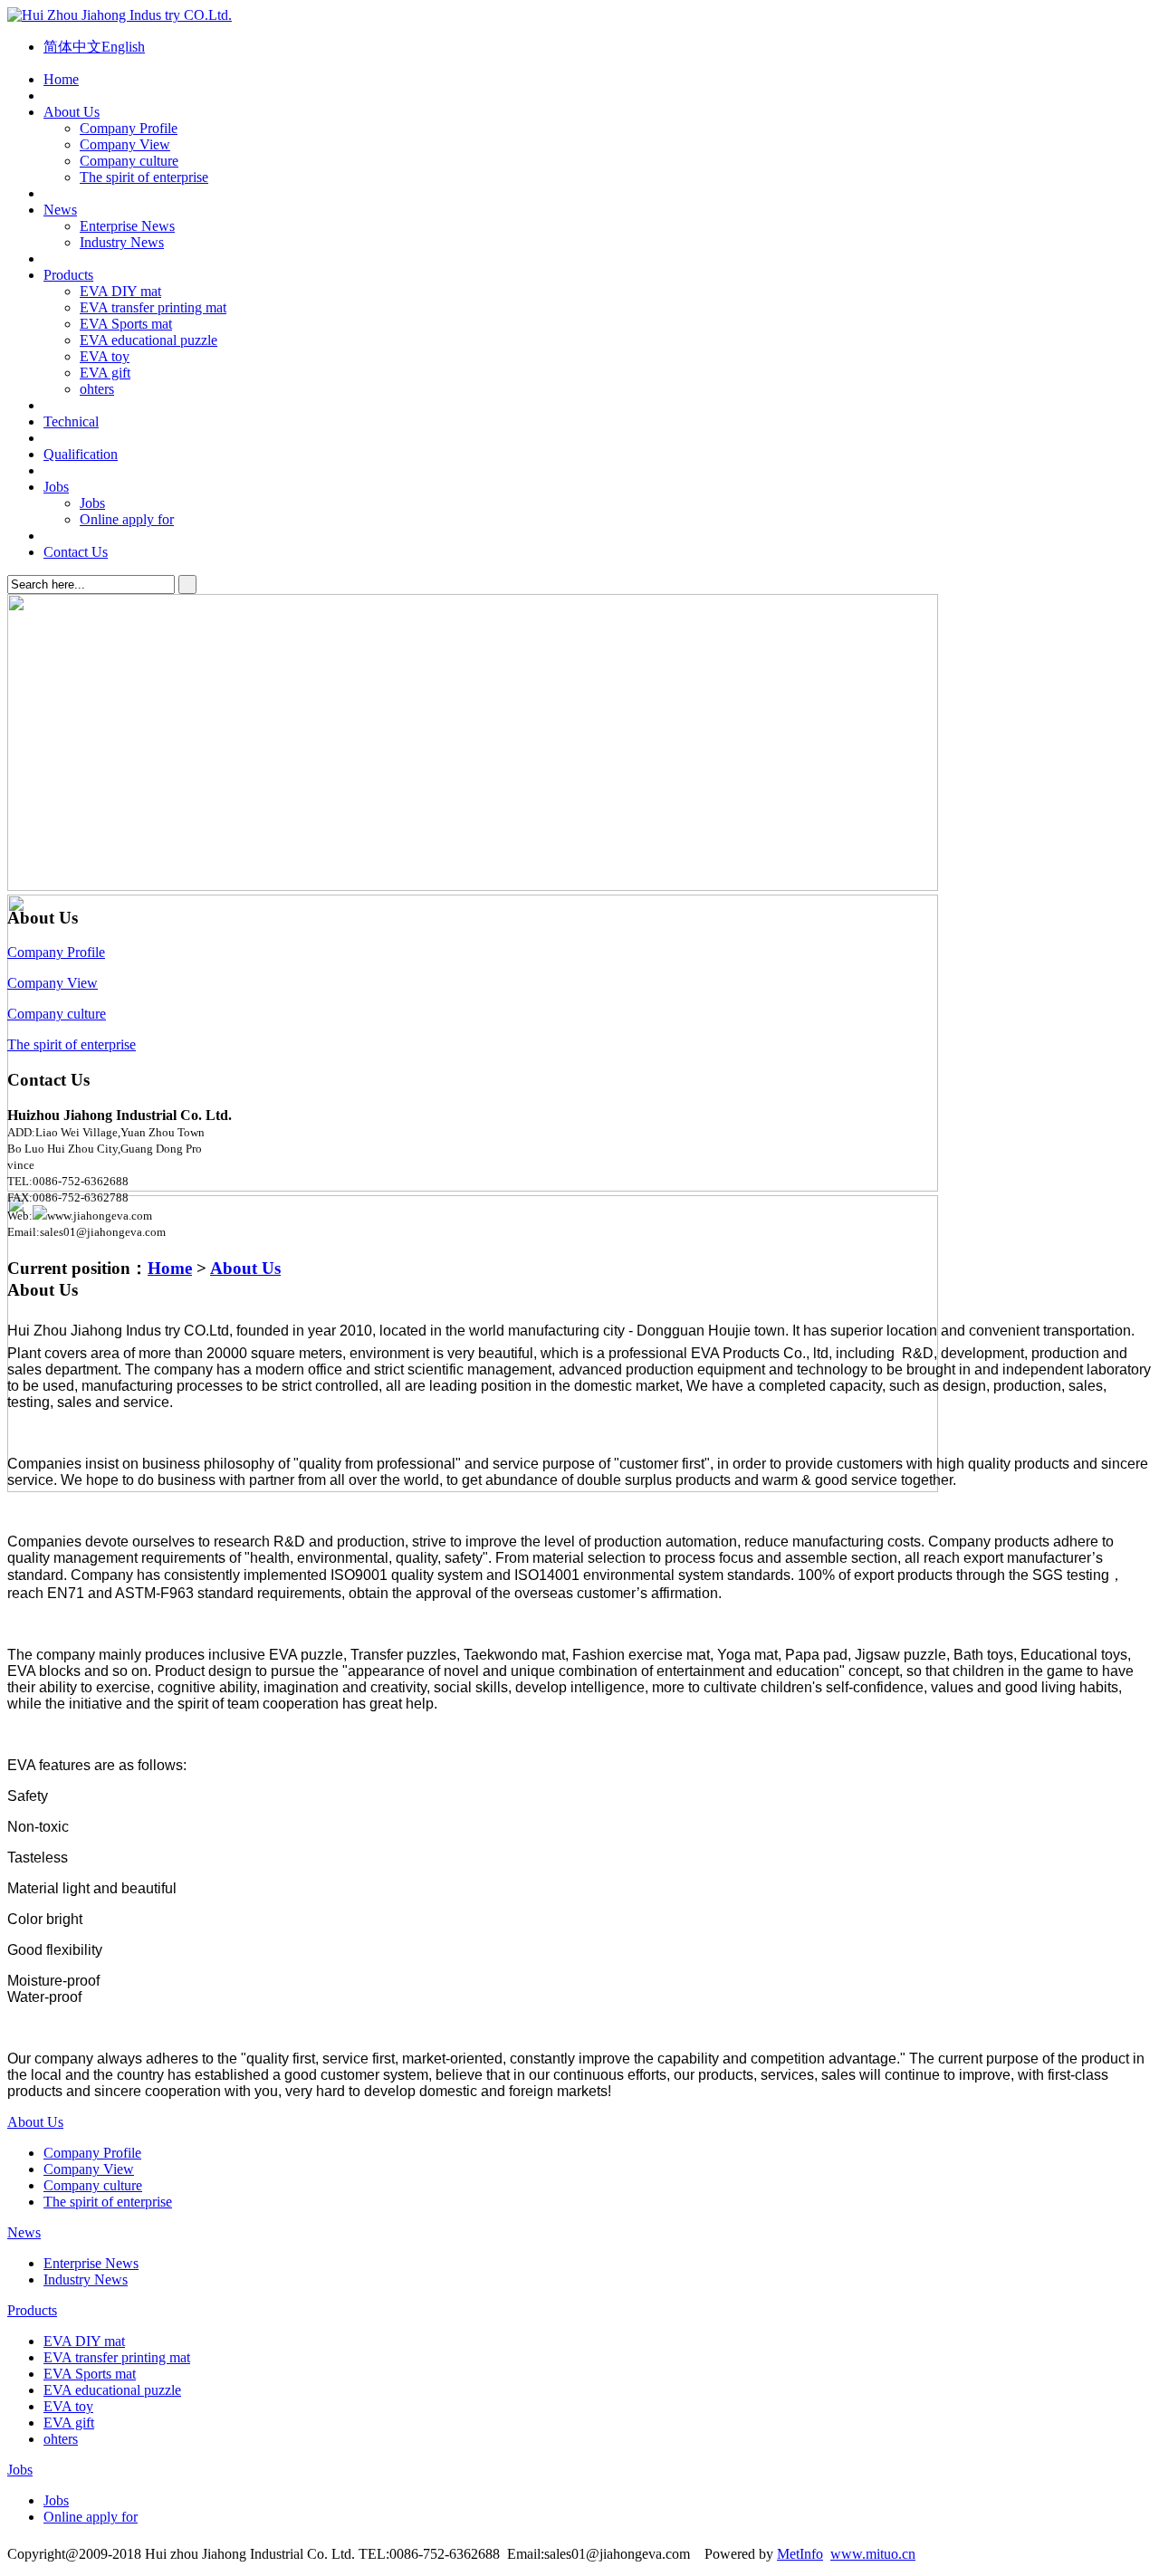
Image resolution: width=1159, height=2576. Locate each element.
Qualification (81, 454)
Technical (71, 421)
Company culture (129, 161)
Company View (125, 144)
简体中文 (72, 47)
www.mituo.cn (873, 2554)
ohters (97, 389)
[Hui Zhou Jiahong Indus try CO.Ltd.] (120, 15)
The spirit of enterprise (144, 177)
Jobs (56, 487)
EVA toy (105, 356)
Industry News (122, 242)
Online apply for (127, 519)
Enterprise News (127, 226)
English (123, 47)
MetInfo (800, 2554)
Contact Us (76, 552)
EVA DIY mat (120, 291)
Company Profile (129, 128)
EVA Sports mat (126, 324)
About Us (72, 112)
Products (68, 275)
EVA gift (105, 373)
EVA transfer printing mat (153, 307)
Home (61, 79)
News (60, 210)
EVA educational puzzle (148, 340)
